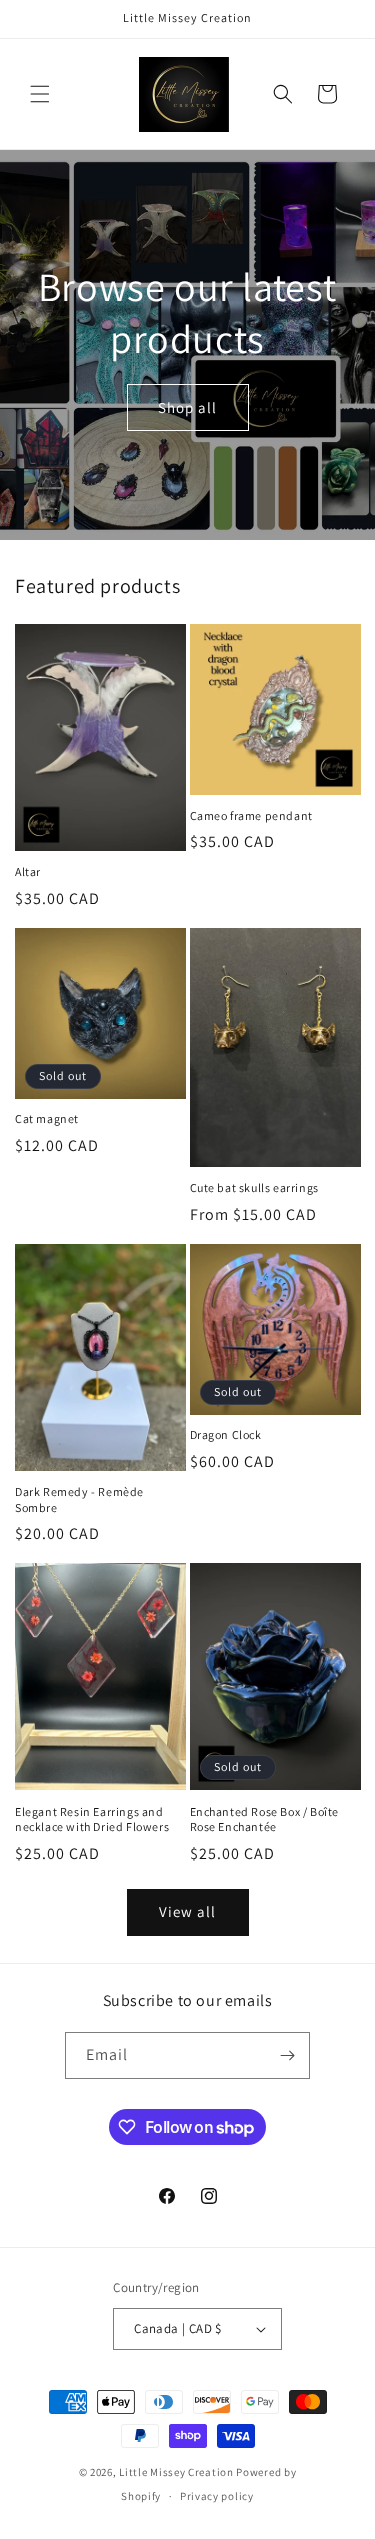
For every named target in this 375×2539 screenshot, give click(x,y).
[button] (40, 94)
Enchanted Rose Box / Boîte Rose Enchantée (265, 1819)
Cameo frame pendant (251, 815)
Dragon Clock (226, 1434)
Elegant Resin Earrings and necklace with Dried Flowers (92, 1819)
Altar (28, 871)
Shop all (187, 406)
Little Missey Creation (176, 2472)
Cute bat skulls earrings (254, 1187)
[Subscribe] (287, 2055)
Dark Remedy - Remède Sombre (79, 1499)
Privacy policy (217, 2496)
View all (187, 1911)
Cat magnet (47, 1118)
